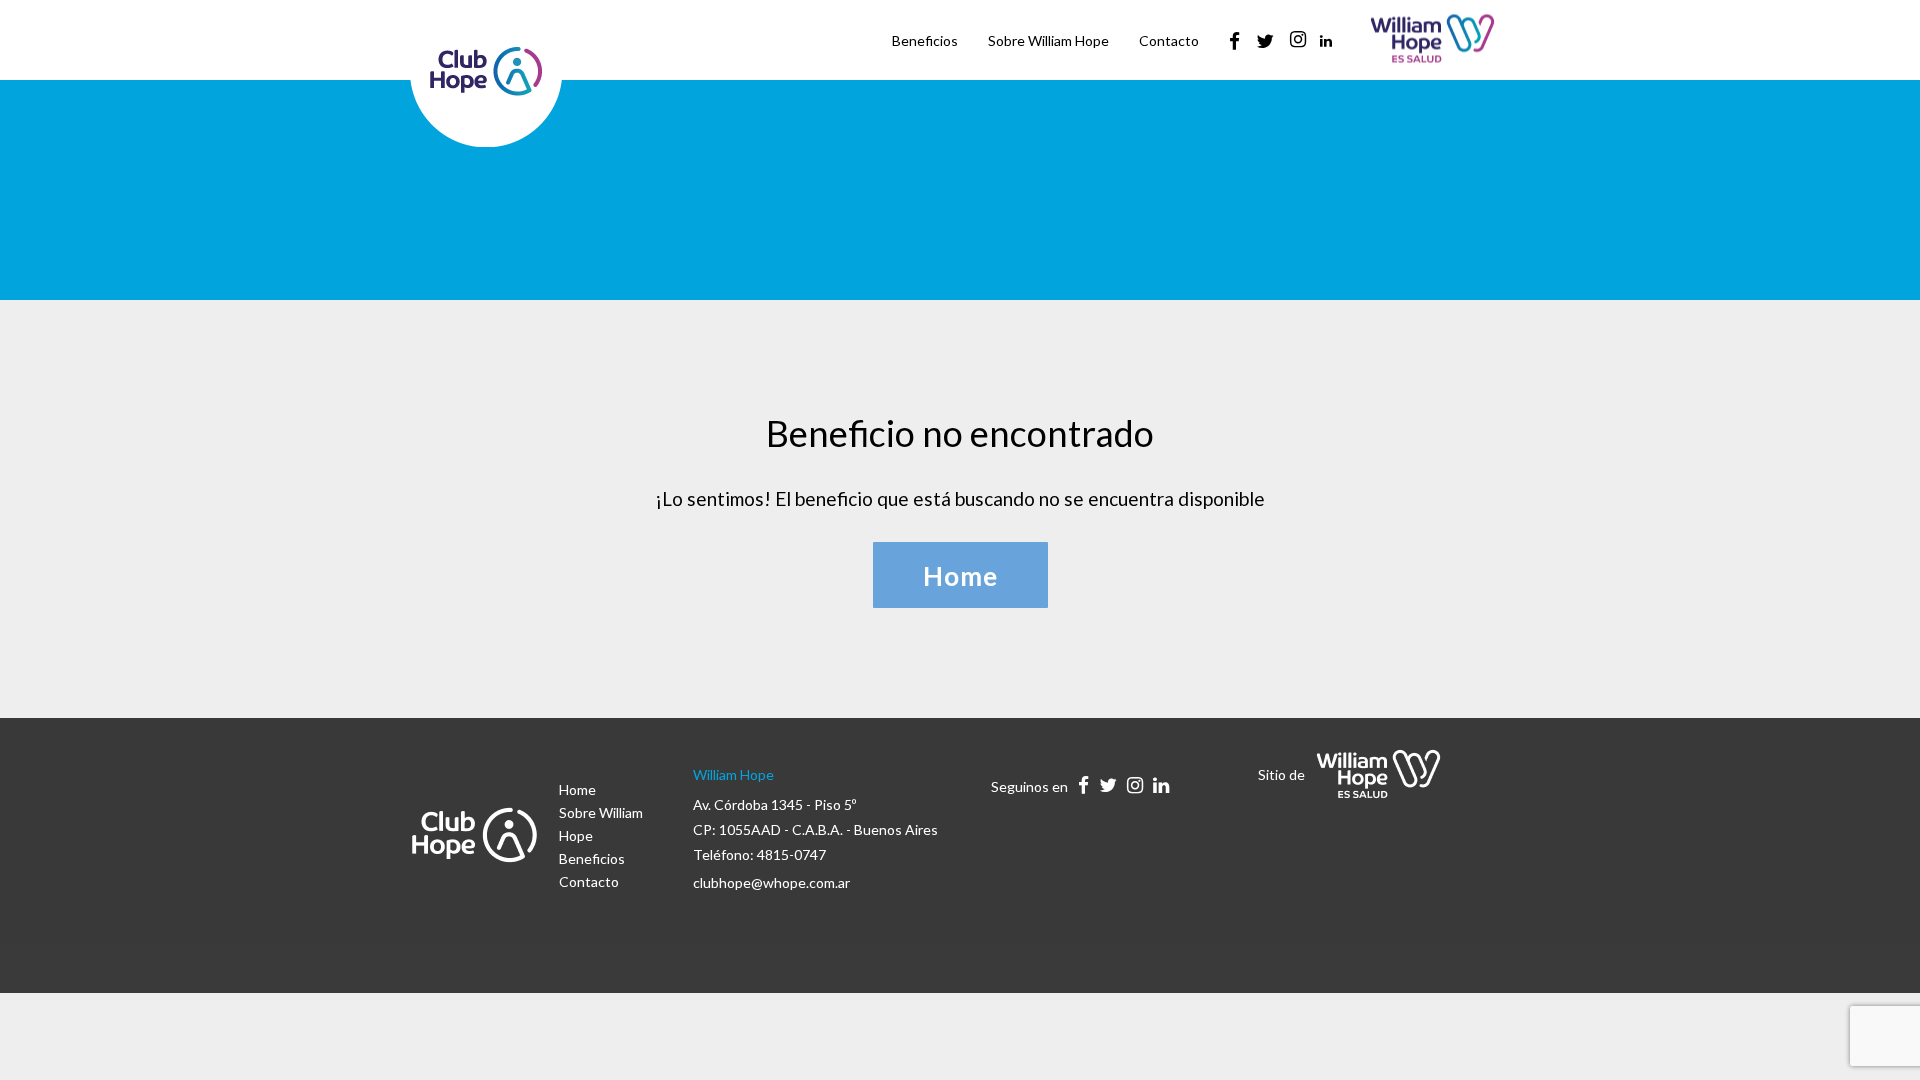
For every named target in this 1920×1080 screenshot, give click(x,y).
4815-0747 (791, 854)
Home (577, 789)
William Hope (733, 774)
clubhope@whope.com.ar (771, 882)
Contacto (589, 881)
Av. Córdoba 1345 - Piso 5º (774, 804)
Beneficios (592, 858)
